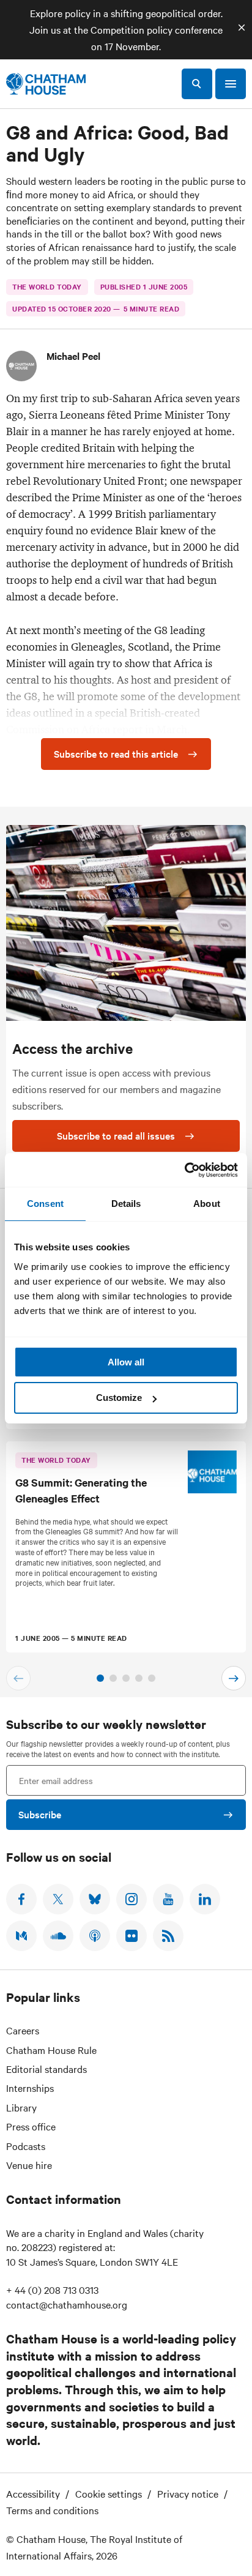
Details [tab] (126, 1204)
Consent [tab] (45, 1204)
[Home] (46, 84)
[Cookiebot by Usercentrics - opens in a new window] (184, 1170)
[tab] (100, 1678)
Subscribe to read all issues (116, 1135)
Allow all (126, 1362)
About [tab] (207, 1204)
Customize (119, 1398)
